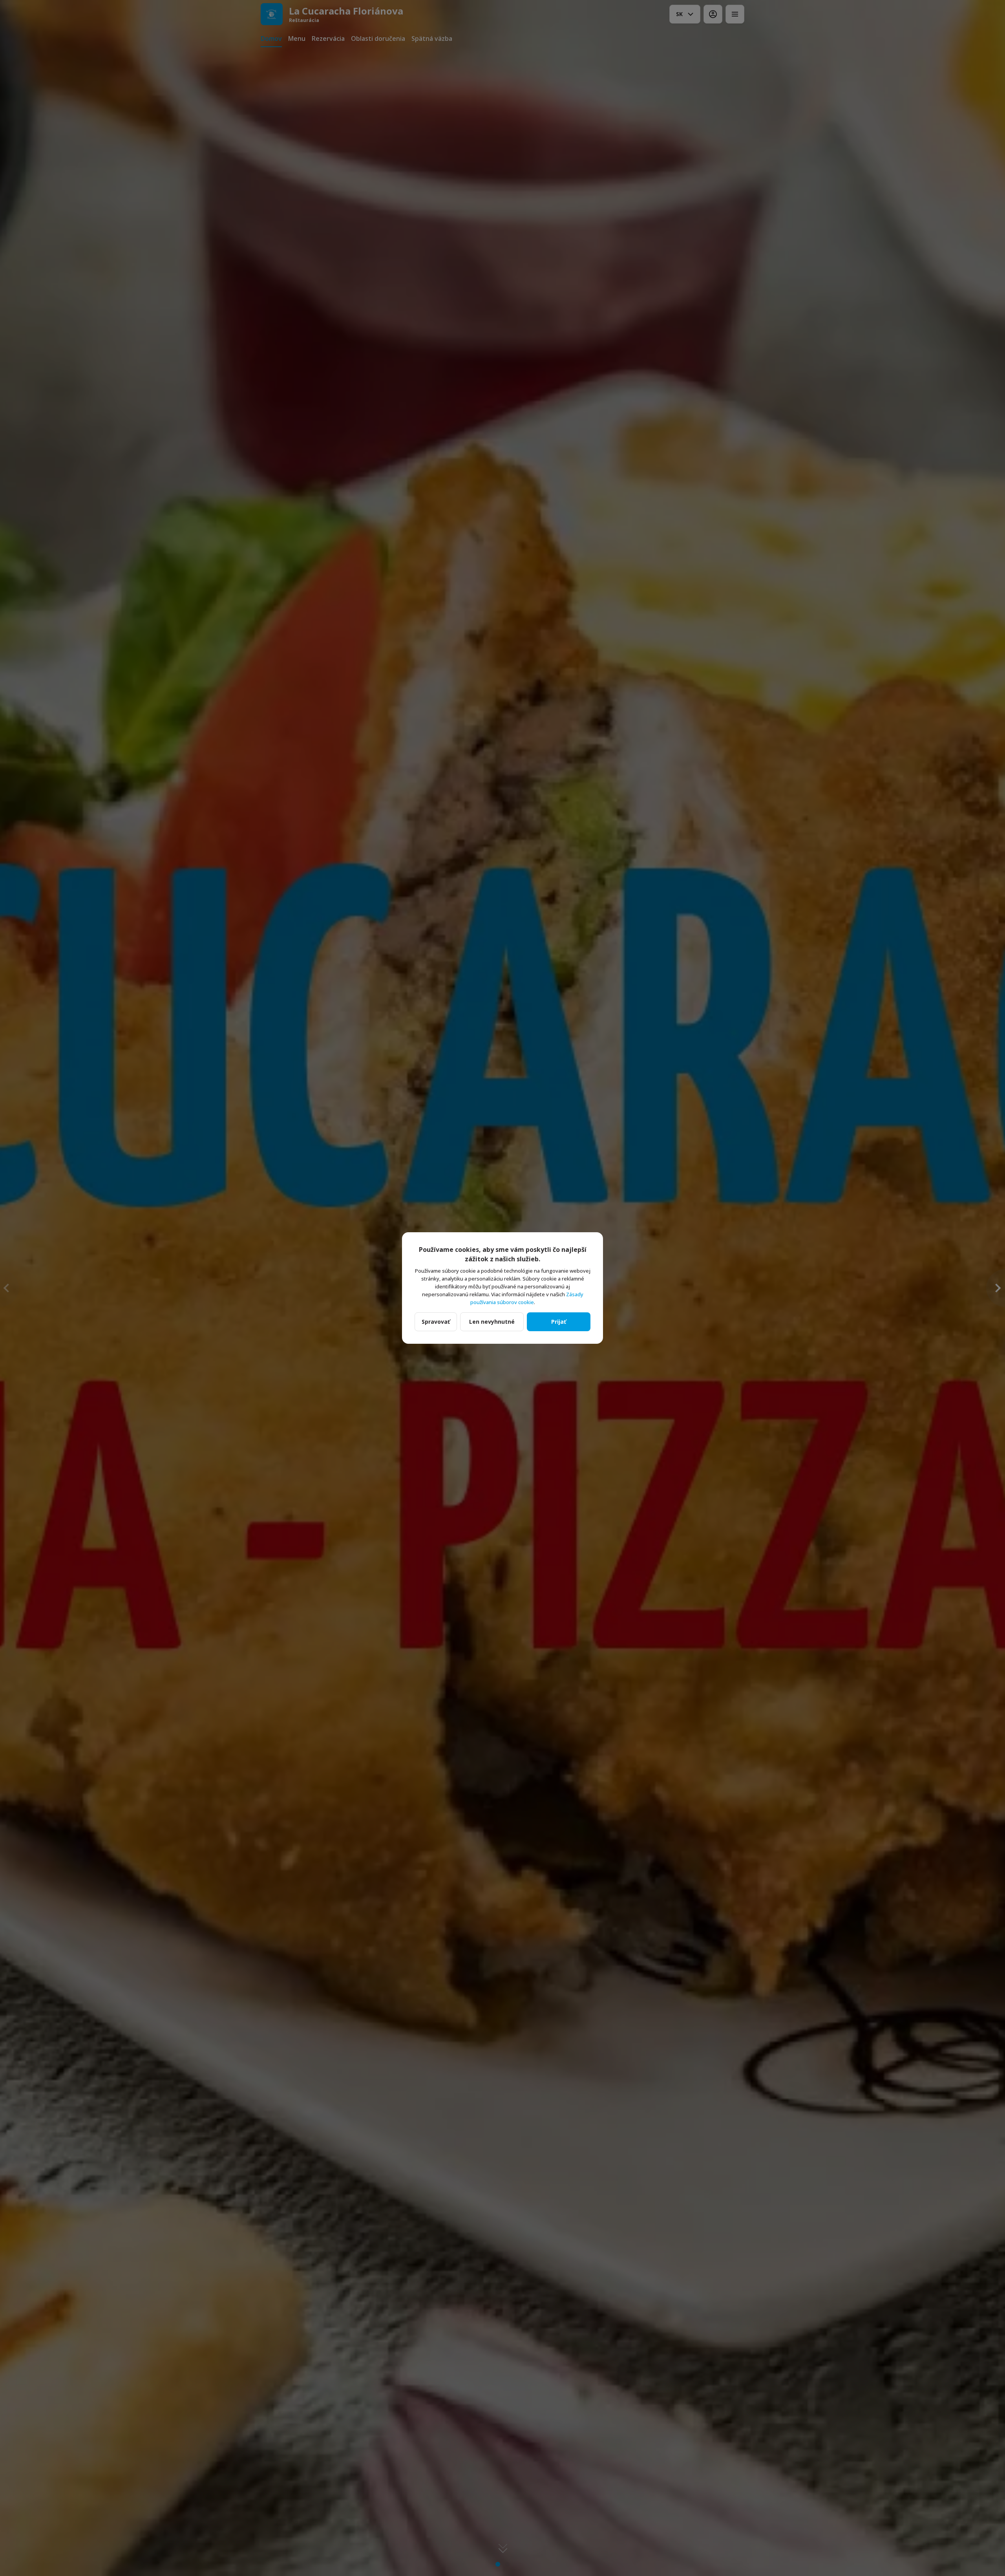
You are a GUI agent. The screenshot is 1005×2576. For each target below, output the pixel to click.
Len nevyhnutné (492, 1322)
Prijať (559, 1322)
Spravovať (436, 1322)
